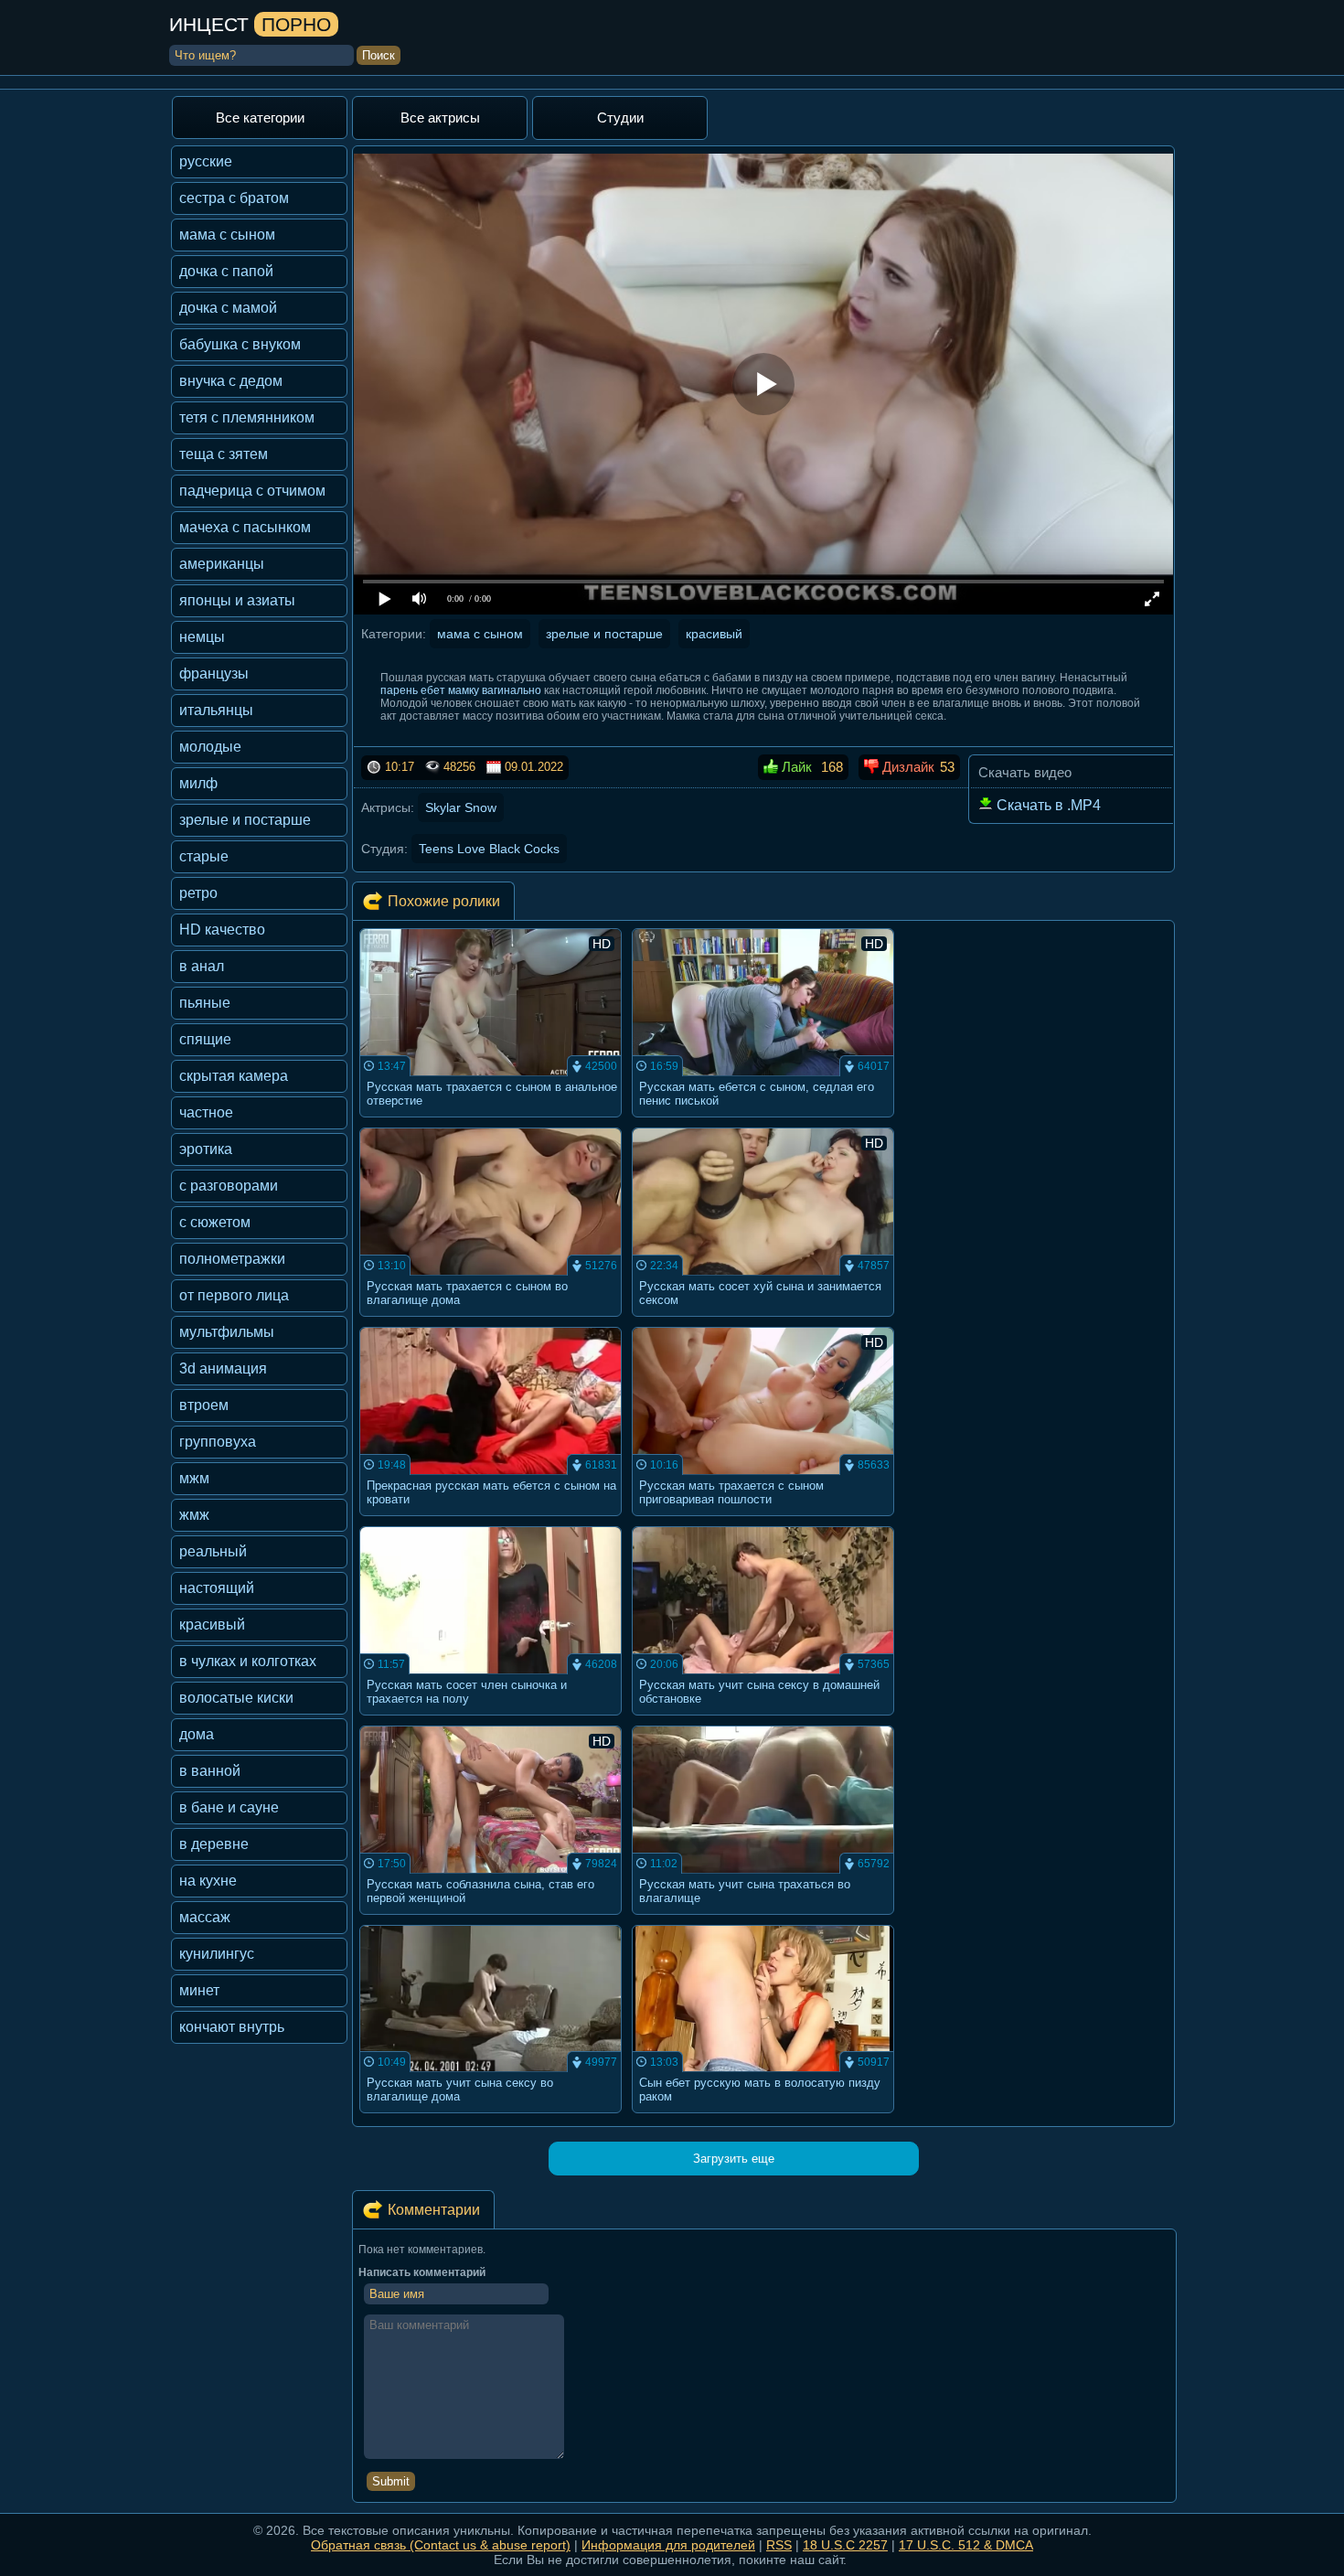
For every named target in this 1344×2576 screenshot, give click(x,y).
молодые (210, 747)
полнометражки (232, 1259)
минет (199, 1990)
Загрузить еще (734, 2159)
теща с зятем (224, 454)
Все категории (260, 118)
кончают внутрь (232, 2027)
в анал (202, 966)
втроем (204, 1405)
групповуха (218, 1442)
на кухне (208, 1881)
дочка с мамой (228, 308)
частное (206, 1112)
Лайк (795, 767)
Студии (620, 118)
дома (197, 1734)
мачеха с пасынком (245, 527)
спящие (205, 1039)
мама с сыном (227, 235)
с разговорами (229, 1186)
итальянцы (216, 710)
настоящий (217, 1588)
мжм (194, 1478)
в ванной (210, 1771)
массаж (205, 1917)
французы (214, 673)
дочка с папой (226, 271)
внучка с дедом (231, 381)
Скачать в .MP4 (1047, 805)
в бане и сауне (229, 1807)
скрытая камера (234, 1076)
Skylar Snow (461, 807)
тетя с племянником (247, 417)
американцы (222, 564)
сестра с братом (234, 198)
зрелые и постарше (245, 820)
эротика (206, 1149)
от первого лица (234, 1295)
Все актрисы (440, 118)
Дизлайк (907, 767)
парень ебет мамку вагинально (461, 690)
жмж (194, 1515)
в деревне (214, 1844)
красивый (212, 1625)
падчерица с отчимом (252, 491)
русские (206, 161)
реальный (213, 1551)
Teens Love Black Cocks (489, 849)
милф (198, 783)
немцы (202, 637)
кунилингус (217, 1954)
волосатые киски (236, 1698)
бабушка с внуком (240, 344)
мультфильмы (227, 1332)
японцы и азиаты (237, 600)
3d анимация (223, 1368)
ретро (198, 893)
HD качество (222, 930)
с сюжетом (215, 1222)
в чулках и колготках (248, 1661)
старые (204, 856)
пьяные (205, 1003)
